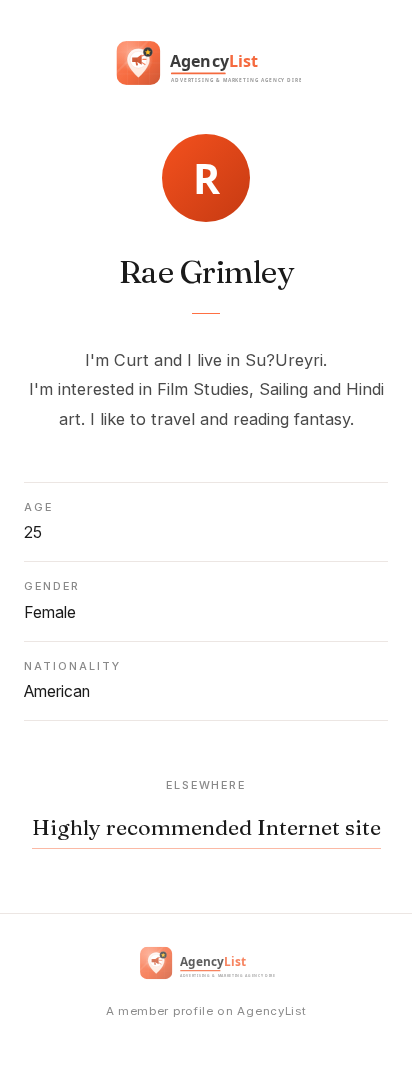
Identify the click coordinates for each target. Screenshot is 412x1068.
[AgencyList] (206, 67)
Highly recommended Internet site (206, 827)
